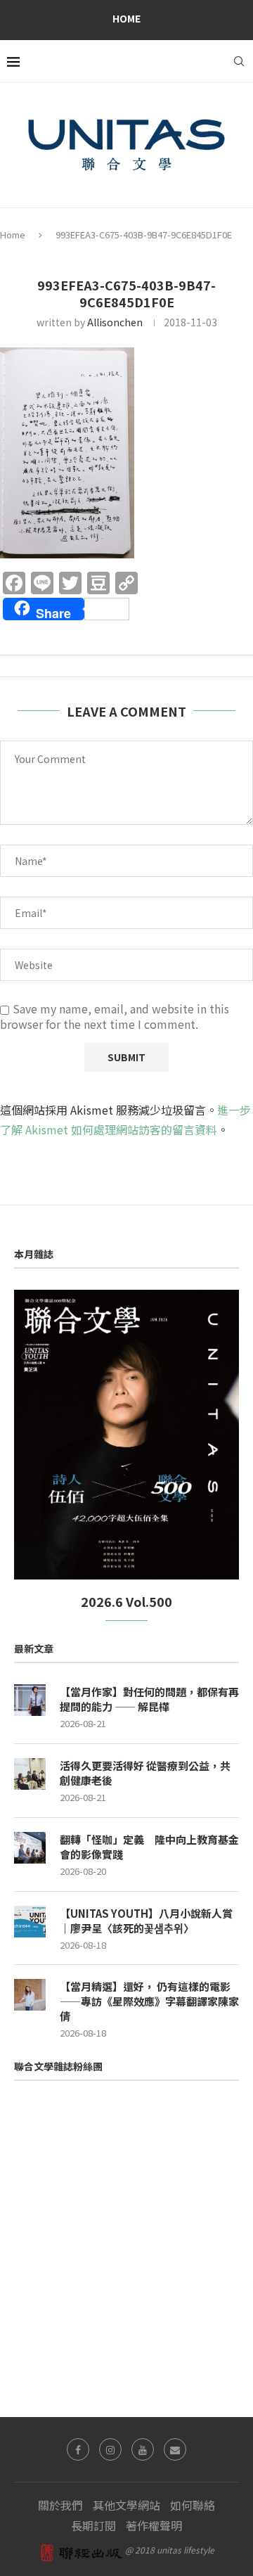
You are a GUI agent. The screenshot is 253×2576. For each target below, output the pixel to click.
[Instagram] (110, 2449)
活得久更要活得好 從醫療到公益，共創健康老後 (145, 1773)
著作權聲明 (154, 2525)
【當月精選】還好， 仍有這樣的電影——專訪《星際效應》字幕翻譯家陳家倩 (149, 2001)
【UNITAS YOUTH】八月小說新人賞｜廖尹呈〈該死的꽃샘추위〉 (146, 1921)
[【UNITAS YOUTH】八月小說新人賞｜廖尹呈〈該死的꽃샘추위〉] (30, 1922)
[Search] (239, 61)
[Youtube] (143, 2449)
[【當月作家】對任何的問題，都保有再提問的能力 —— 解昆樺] (30, 1700)
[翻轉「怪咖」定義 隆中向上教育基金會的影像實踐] (30, 1848)
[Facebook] (78, 2449)
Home (126, 18)
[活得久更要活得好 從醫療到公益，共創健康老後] (30, 1774)
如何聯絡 (193, 2505)
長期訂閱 (93, 2525)
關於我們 (60, 2505)
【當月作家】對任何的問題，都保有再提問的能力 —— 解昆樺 (149, 1699)
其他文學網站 (126, 2505)
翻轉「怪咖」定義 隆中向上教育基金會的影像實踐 (149, 1847)
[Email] (175, 2449)
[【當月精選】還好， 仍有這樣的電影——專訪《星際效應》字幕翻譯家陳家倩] (30, 1995)
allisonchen (115, 322)
